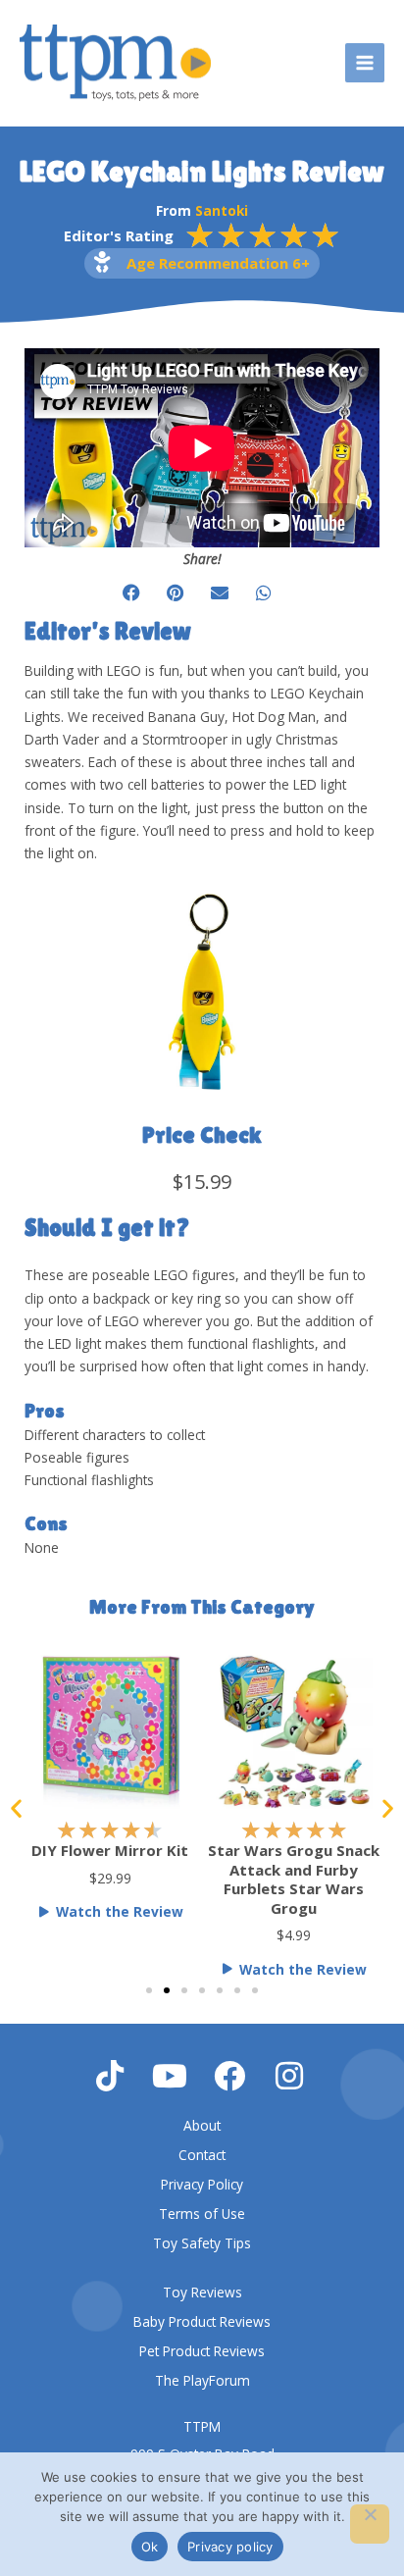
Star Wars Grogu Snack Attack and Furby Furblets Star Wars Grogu (141, 1879)
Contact (202, 2155)
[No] (370, 2524)
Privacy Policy (202, 2184)
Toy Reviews (202, 2292)
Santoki (222, 210)
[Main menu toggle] (365, 63)
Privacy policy (230, 2547)
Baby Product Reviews (202, 2321)
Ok (150, 2547)
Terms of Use (202, 2214)
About (202, 2125)
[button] (131, 593)
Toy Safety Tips (202, 2243)
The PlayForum (202, 2380)
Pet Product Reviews (202, 2351)
